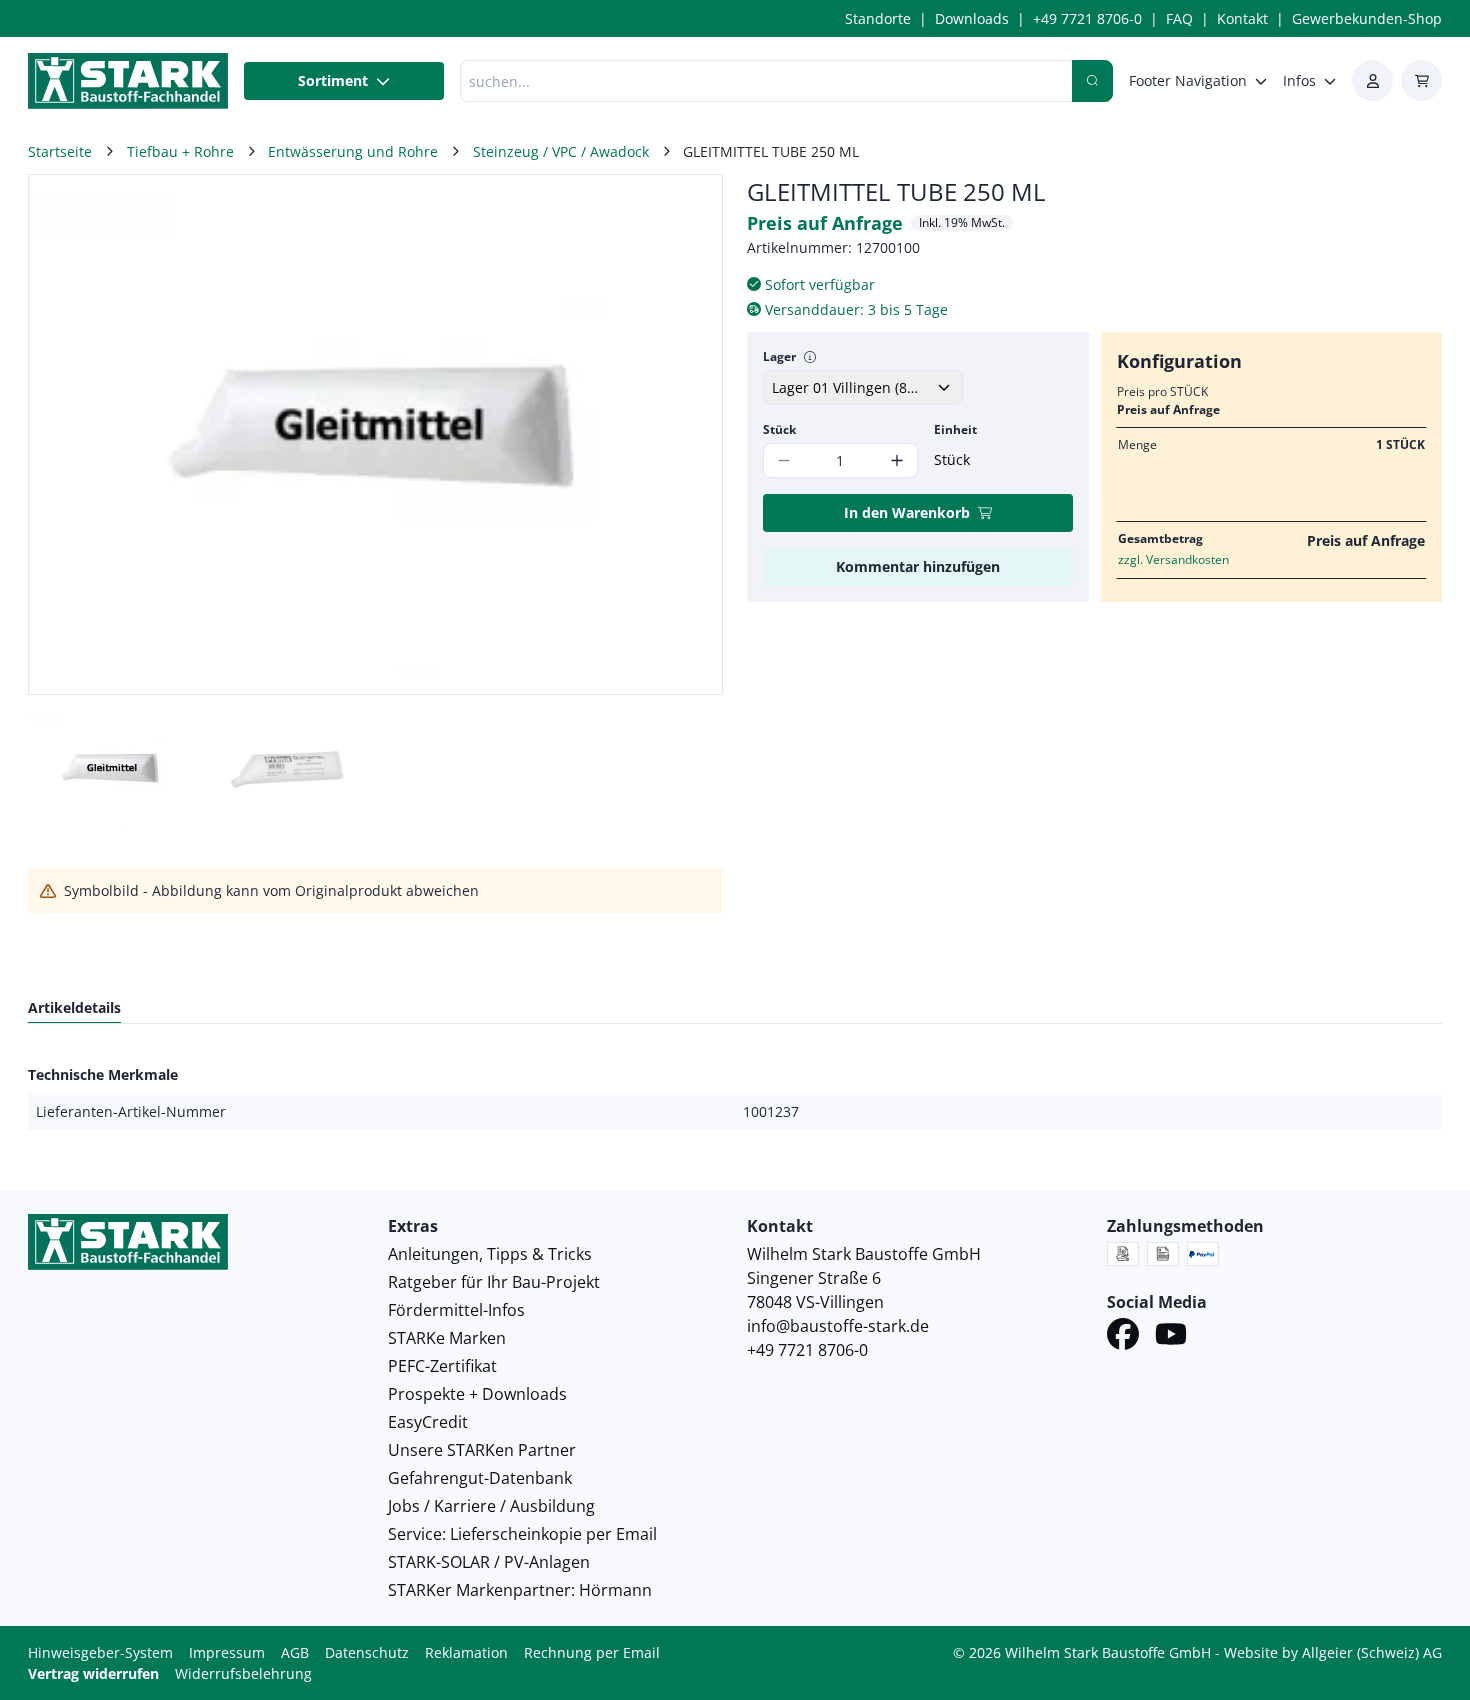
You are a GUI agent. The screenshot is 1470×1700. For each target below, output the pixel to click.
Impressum (227, 1652)
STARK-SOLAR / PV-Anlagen (489, 1562)
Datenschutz (367, 1652)
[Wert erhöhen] (897, 460)
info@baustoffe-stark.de (838, 1326)
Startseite (60, 151)
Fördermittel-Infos (456, 1310)
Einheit (955, 429)
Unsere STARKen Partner (482, 1450)
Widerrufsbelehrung (243, 1673)
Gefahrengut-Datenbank (480, 1478)
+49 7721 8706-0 (1087, 18)
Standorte (878, 18)
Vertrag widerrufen (93, 1673)
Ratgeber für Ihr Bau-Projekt (494, 1282)
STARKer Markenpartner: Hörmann (520, 1590)
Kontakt (1242, 18)
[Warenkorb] (1421, 80)
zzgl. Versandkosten (1173, 559)
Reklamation (466, 1652)
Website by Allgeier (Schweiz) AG (1333, 1652)
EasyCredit (428, 1422)
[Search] (1092, 81)
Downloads (972, 18)
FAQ (1179, 18)
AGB (295, 1652)
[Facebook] (1123, 1337)
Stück (779, 429)
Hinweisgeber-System (100, 1652)
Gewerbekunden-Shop (1367, 18)
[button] (686, 435)
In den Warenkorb (907, 512)
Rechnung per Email (592, 1652)
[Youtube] (1171, 1337)
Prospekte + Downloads (477, 1394)
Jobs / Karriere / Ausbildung (491, 1506)
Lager (779, 356)
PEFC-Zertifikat (442, 1366)
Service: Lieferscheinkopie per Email (522, 1534)
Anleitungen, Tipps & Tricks (490, 1254)
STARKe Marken (447, 1338)
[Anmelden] (1372, 80)
